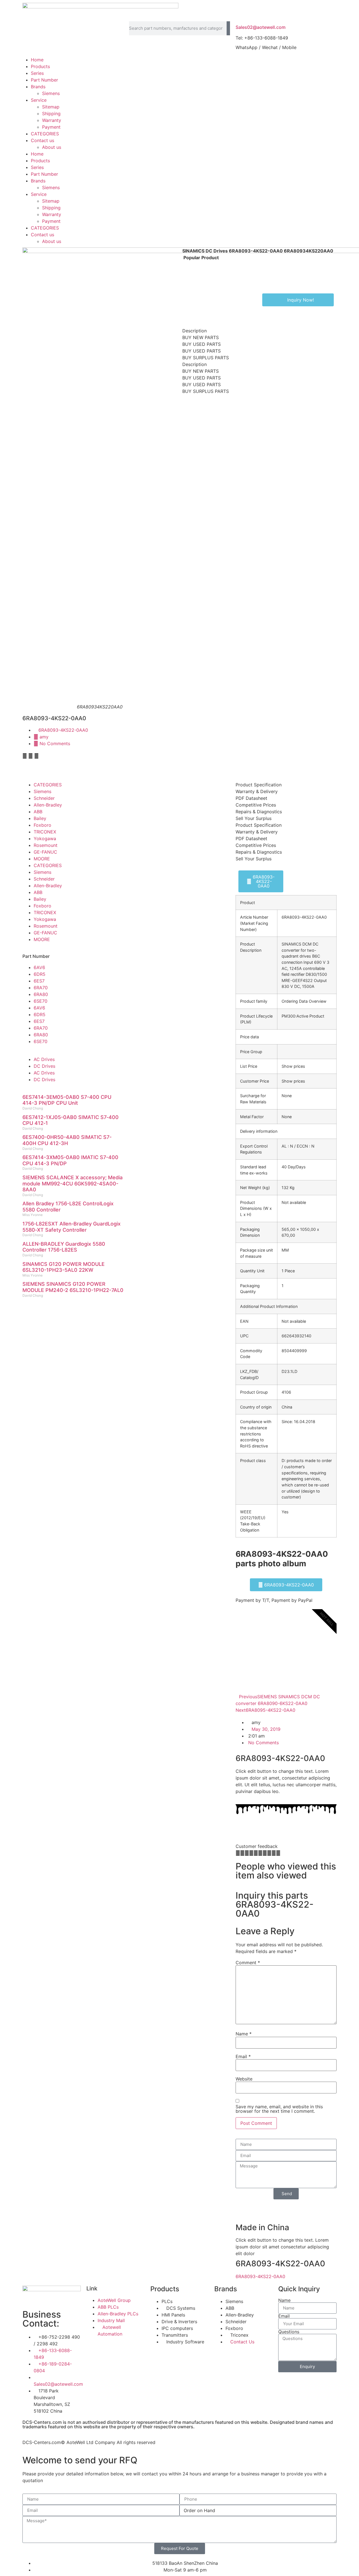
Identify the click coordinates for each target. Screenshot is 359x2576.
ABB (38, 812)
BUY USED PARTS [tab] (202, 344)
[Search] (228, 28)
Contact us (42, 140)
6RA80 (41, 994)
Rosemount (46, 845)
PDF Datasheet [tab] (251, 798)
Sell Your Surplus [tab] (254, 818)
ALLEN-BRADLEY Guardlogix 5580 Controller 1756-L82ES (64, 1247)
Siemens (51, 93)
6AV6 (39, 967)
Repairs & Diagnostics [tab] (259, 812)
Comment (248, 1963)
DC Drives (44, 1066)
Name (244, 2034)
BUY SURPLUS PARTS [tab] (206, 358)
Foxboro (42, 825)
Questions (289, 2332)
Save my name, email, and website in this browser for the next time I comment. (279, 2109)
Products (40, 66)
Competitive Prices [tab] (256, 805)
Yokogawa (45, 838)
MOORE (42, 859)
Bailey (40, 818)
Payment (51, 127)
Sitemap (51, 107)
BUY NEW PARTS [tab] (201, 337)
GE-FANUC (45, 852)
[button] (25, 756)
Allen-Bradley (48, 805)
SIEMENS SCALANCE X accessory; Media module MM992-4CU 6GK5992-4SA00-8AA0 (73, 1183)
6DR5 (40, 974)
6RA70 (41, 988)
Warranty (52, 120)
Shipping (51, 113)
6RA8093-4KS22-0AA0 (63, 730)
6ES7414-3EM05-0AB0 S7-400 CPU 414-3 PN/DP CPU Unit (67, 1100)
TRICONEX (45, 832)
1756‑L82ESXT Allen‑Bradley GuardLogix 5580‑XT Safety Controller (72, 1227)
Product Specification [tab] (259, 785)
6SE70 (41, 1001)
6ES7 (39, 981)
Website (244, 2079)
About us (52, 147)
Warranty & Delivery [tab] (257, 791)
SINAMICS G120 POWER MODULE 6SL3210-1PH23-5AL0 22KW (64, 1267)
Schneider (44, 798)
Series (37, 73)
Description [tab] (195, 331)
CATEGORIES (45, 134)
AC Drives (44, 1059)
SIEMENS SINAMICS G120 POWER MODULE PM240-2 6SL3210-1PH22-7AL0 (73, 1287)
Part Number (44, 80)
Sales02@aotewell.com (261, 27)
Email (243, 2056)
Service (39, 100)
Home (37, 60)
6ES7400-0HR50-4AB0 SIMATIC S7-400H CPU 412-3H (67, 1140)
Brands (38, 87)
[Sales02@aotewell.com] (243, 14)
